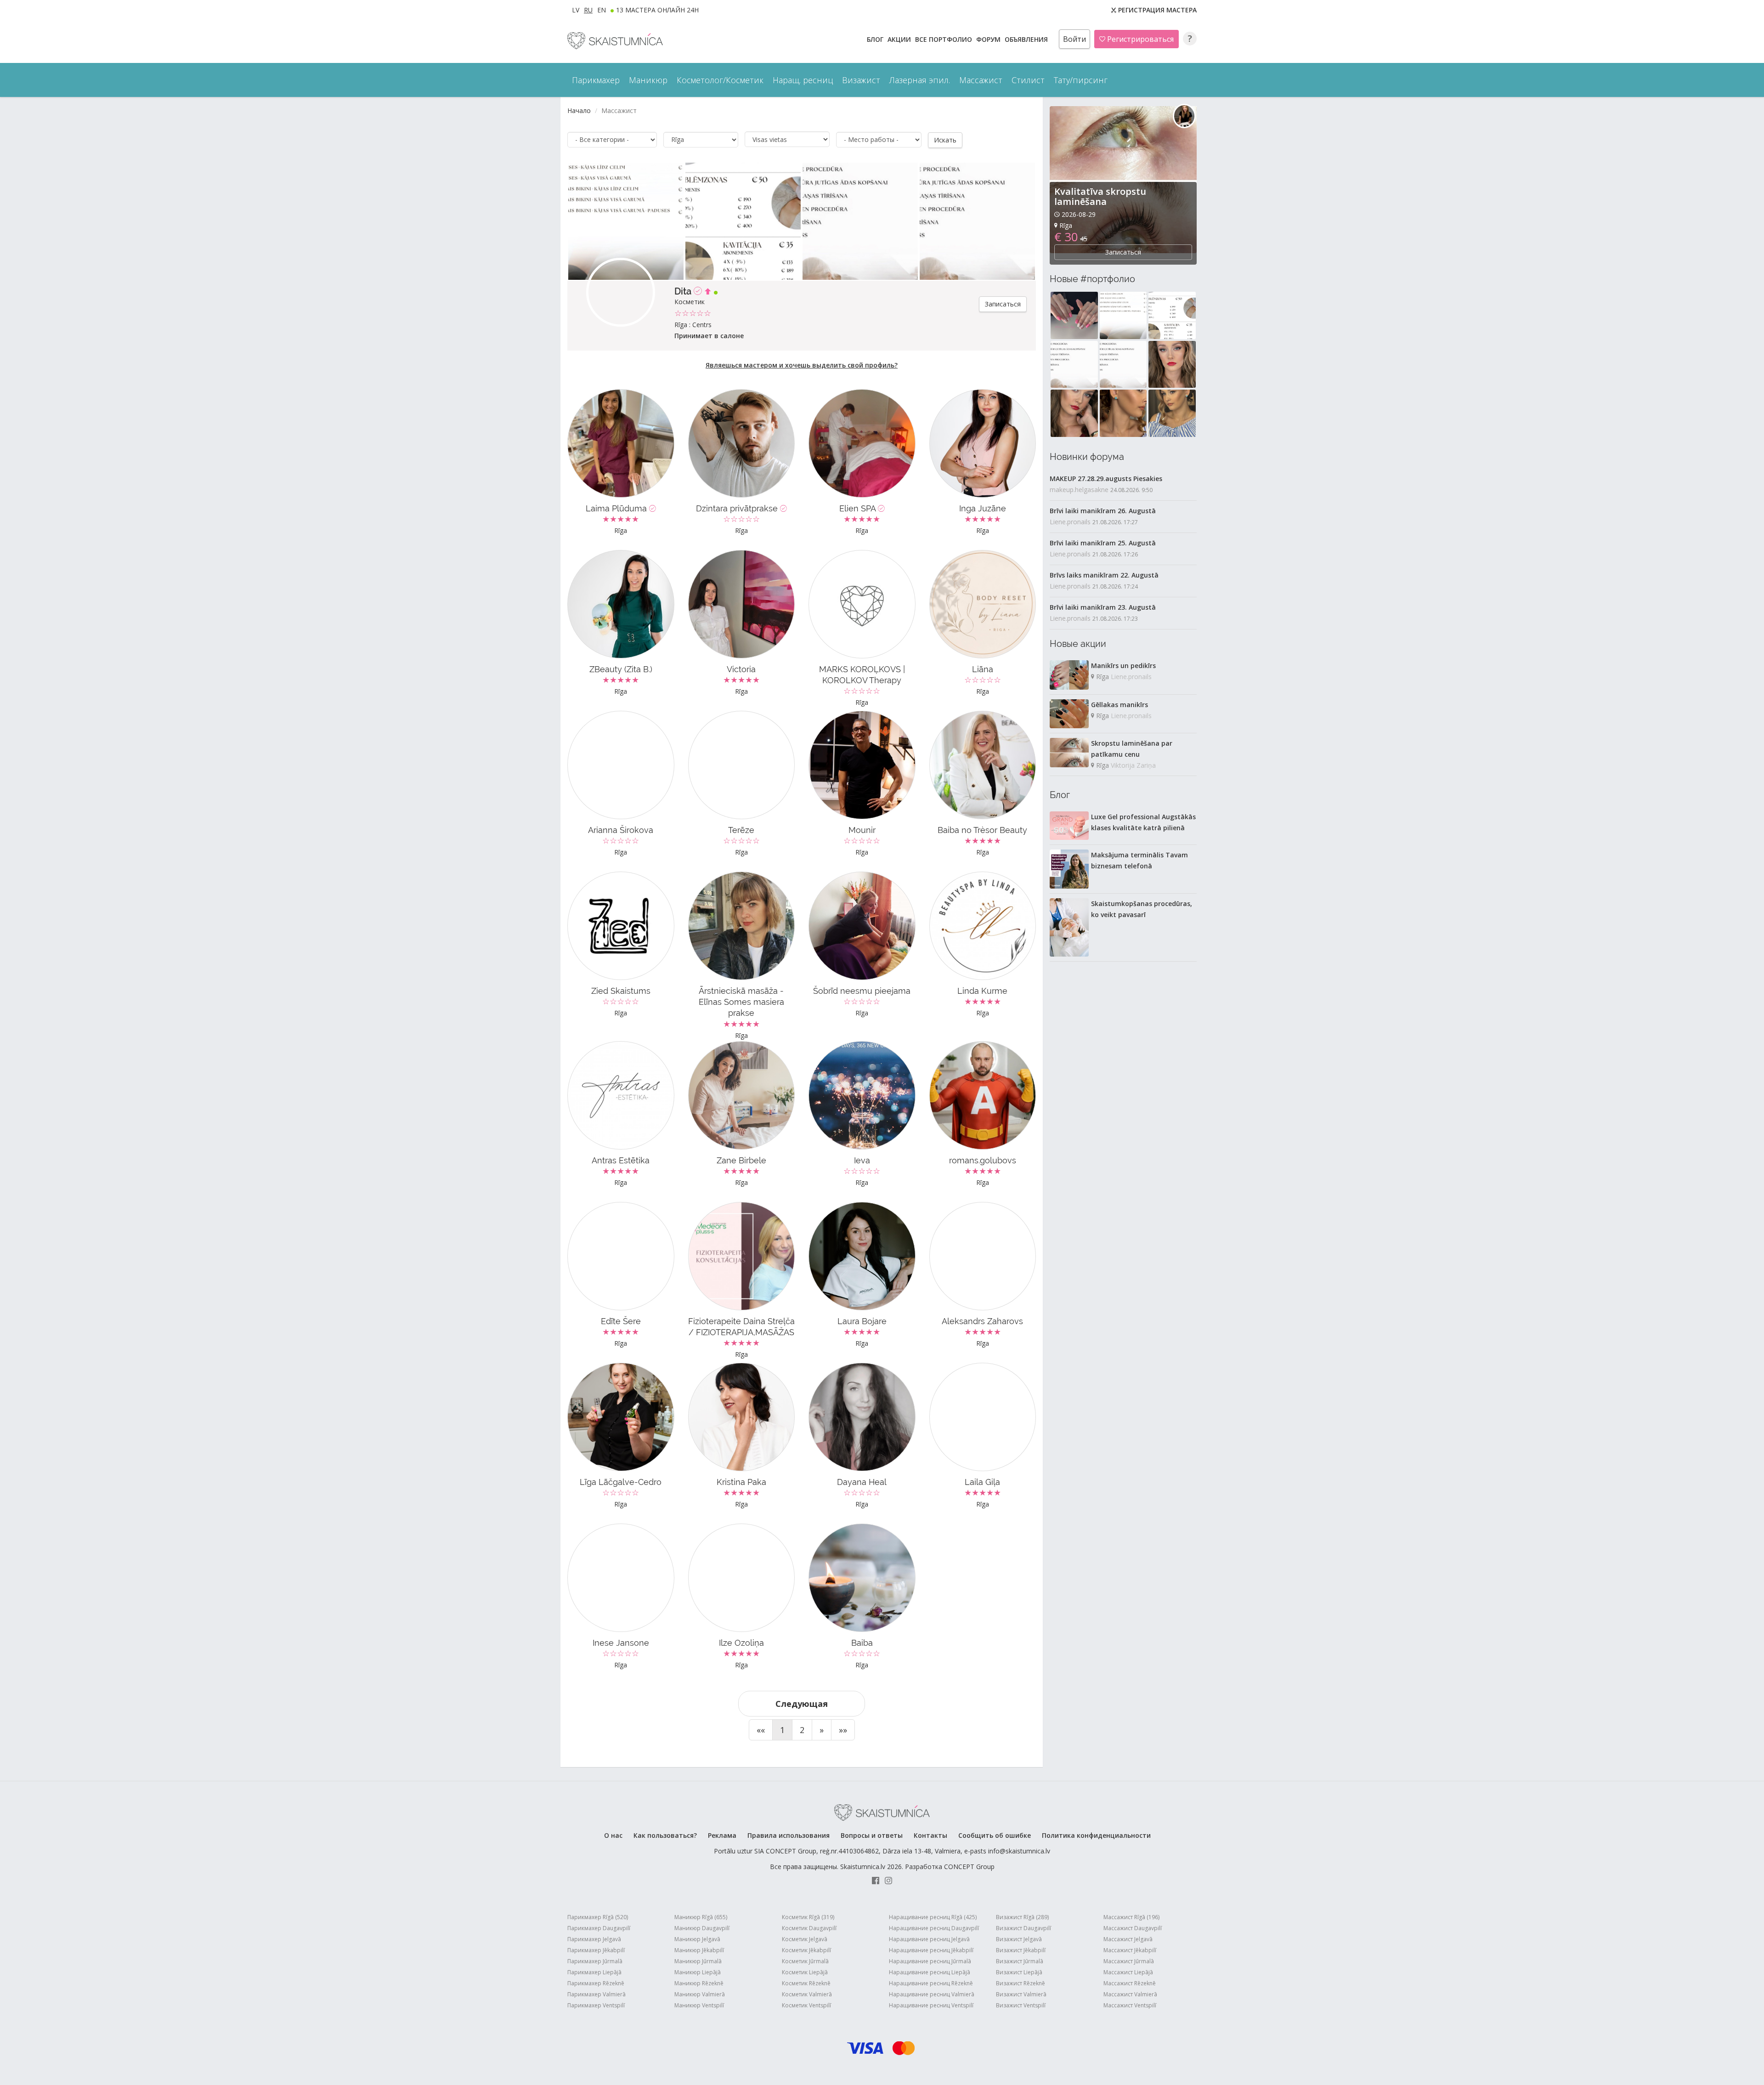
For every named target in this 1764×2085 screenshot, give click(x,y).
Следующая (802, 1704)
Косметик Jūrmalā (805, 1961)
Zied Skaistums (621, 991)
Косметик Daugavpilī (809, 1928)
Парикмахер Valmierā (596, 1994)
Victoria (741, 669)
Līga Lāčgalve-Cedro (621, 1482)
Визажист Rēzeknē (1021, 1983)
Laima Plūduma (617, 508)
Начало (579, 110)
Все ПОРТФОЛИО (944, 39)
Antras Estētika (621, 1160)
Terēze (741, 830)
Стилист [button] (1028, 80)
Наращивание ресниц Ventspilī (931, 2005)
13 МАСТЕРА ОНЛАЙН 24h (657, 10)
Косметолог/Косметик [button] (720, 80)
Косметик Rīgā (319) (808, 1917)
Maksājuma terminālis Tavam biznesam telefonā (1139, 860)
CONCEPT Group (969, 1867)
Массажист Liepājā (1128, 1972)
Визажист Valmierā (1021, 1994)
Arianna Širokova (621, 830)
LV (576, 10)
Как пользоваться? (665, 1835)
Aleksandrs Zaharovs (982, 1321)
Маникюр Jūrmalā (698, 1961)
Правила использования (789, 1835)
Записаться (1003, 304)
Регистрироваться (1139, 39)
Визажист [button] (861, 80)
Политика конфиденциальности (1096, 1835)
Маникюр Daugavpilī (702, 1928)
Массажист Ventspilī (1130, 2005)
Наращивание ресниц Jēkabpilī (931, 1950)
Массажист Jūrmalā (1129, 1961)
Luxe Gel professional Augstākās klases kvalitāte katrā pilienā (1143, 822)
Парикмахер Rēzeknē (596, 1983)
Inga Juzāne (983, 508)
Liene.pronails (1070, 522)
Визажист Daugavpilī (1023, 1928)
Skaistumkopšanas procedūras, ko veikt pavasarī (1142, 909)
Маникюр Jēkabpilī (699, 1950)
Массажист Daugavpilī (1133, 1928)
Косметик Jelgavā (805, 1939)
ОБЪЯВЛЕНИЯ (1027, 39)
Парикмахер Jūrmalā (595, 1961)
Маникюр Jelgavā (697, 1939)
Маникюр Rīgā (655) (701, 1917)
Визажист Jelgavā (1019, 1939)
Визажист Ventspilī (1021, 2005)
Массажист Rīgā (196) (1131, 1917)
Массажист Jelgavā (1128, 1939)
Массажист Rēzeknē (1130, 1983)
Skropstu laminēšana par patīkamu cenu (1132, 749)
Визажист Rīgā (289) (1022, 1917)
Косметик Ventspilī (806, 2005)
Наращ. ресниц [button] (803, 80)
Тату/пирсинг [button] (1081, 80)
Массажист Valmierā (1130, 1994)
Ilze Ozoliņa (741, 1643)
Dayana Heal (862, 1482)
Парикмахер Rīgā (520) (598, 1917)
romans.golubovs (983, 1160)
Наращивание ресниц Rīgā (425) (933, 1917)
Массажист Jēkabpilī (1130, 1950)
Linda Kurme (982, 991)
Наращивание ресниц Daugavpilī (934, 1928)
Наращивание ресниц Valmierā (932, 1994)
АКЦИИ (900, 39)
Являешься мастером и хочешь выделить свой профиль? (802, 365)
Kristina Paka (741, 1482)
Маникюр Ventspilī (699, 2005)
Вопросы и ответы (872, 1835)
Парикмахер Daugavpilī (599, 1928)
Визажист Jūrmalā (1020, 1961)
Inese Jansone (621, 1643)
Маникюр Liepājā (698, 1972)
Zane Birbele (741, 1160)
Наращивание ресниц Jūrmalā (930, 1961)
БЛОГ (876, 39)
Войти (1074, 39)
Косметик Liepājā (805, 1972)
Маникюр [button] (648, 80)
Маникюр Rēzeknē (699, 1983)
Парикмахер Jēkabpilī (596, 1950)
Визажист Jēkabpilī (1021, 1950)
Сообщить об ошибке (995, 1835)
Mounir (862, 830)
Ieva (862, 1160)
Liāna (983, 669)
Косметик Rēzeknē (806, 1983)
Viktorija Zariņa (1133, 765)
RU (588, 10)
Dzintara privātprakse (738, 508)
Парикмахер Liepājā (594, 1972)
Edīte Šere (621, 1321)
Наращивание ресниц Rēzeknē (931, 1983)
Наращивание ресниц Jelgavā (929, 1939)
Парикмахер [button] (596, 80)
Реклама (722, 1835)
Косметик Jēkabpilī (806, 1950)
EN (602, 10)
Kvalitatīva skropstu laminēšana (1100, 196)
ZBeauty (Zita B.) (621, 669)
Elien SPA (859, 508)
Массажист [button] (981, 80)
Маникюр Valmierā (700, 1994)
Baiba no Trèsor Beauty (982, 830)
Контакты (930, 1835)
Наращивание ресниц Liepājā (930, 1972)
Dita (684, 291)
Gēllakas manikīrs (1119, 705)
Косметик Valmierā (807, 1994)
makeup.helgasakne (1079, 490)
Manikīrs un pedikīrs (1123, 666)
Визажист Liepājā (1019, 1972)
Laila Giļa (982, 1482)
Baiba (862, 1643)
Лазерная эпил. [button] (920, 80)
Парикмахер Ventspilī (596, 2005)
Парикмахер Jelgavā (594, 1939)
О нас (613, 1835)
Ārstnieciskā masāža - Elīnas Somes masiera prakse (741, 1002)
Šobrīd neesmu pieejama (862, 991)
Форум (989, 39)
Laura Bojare (862, 1321)
